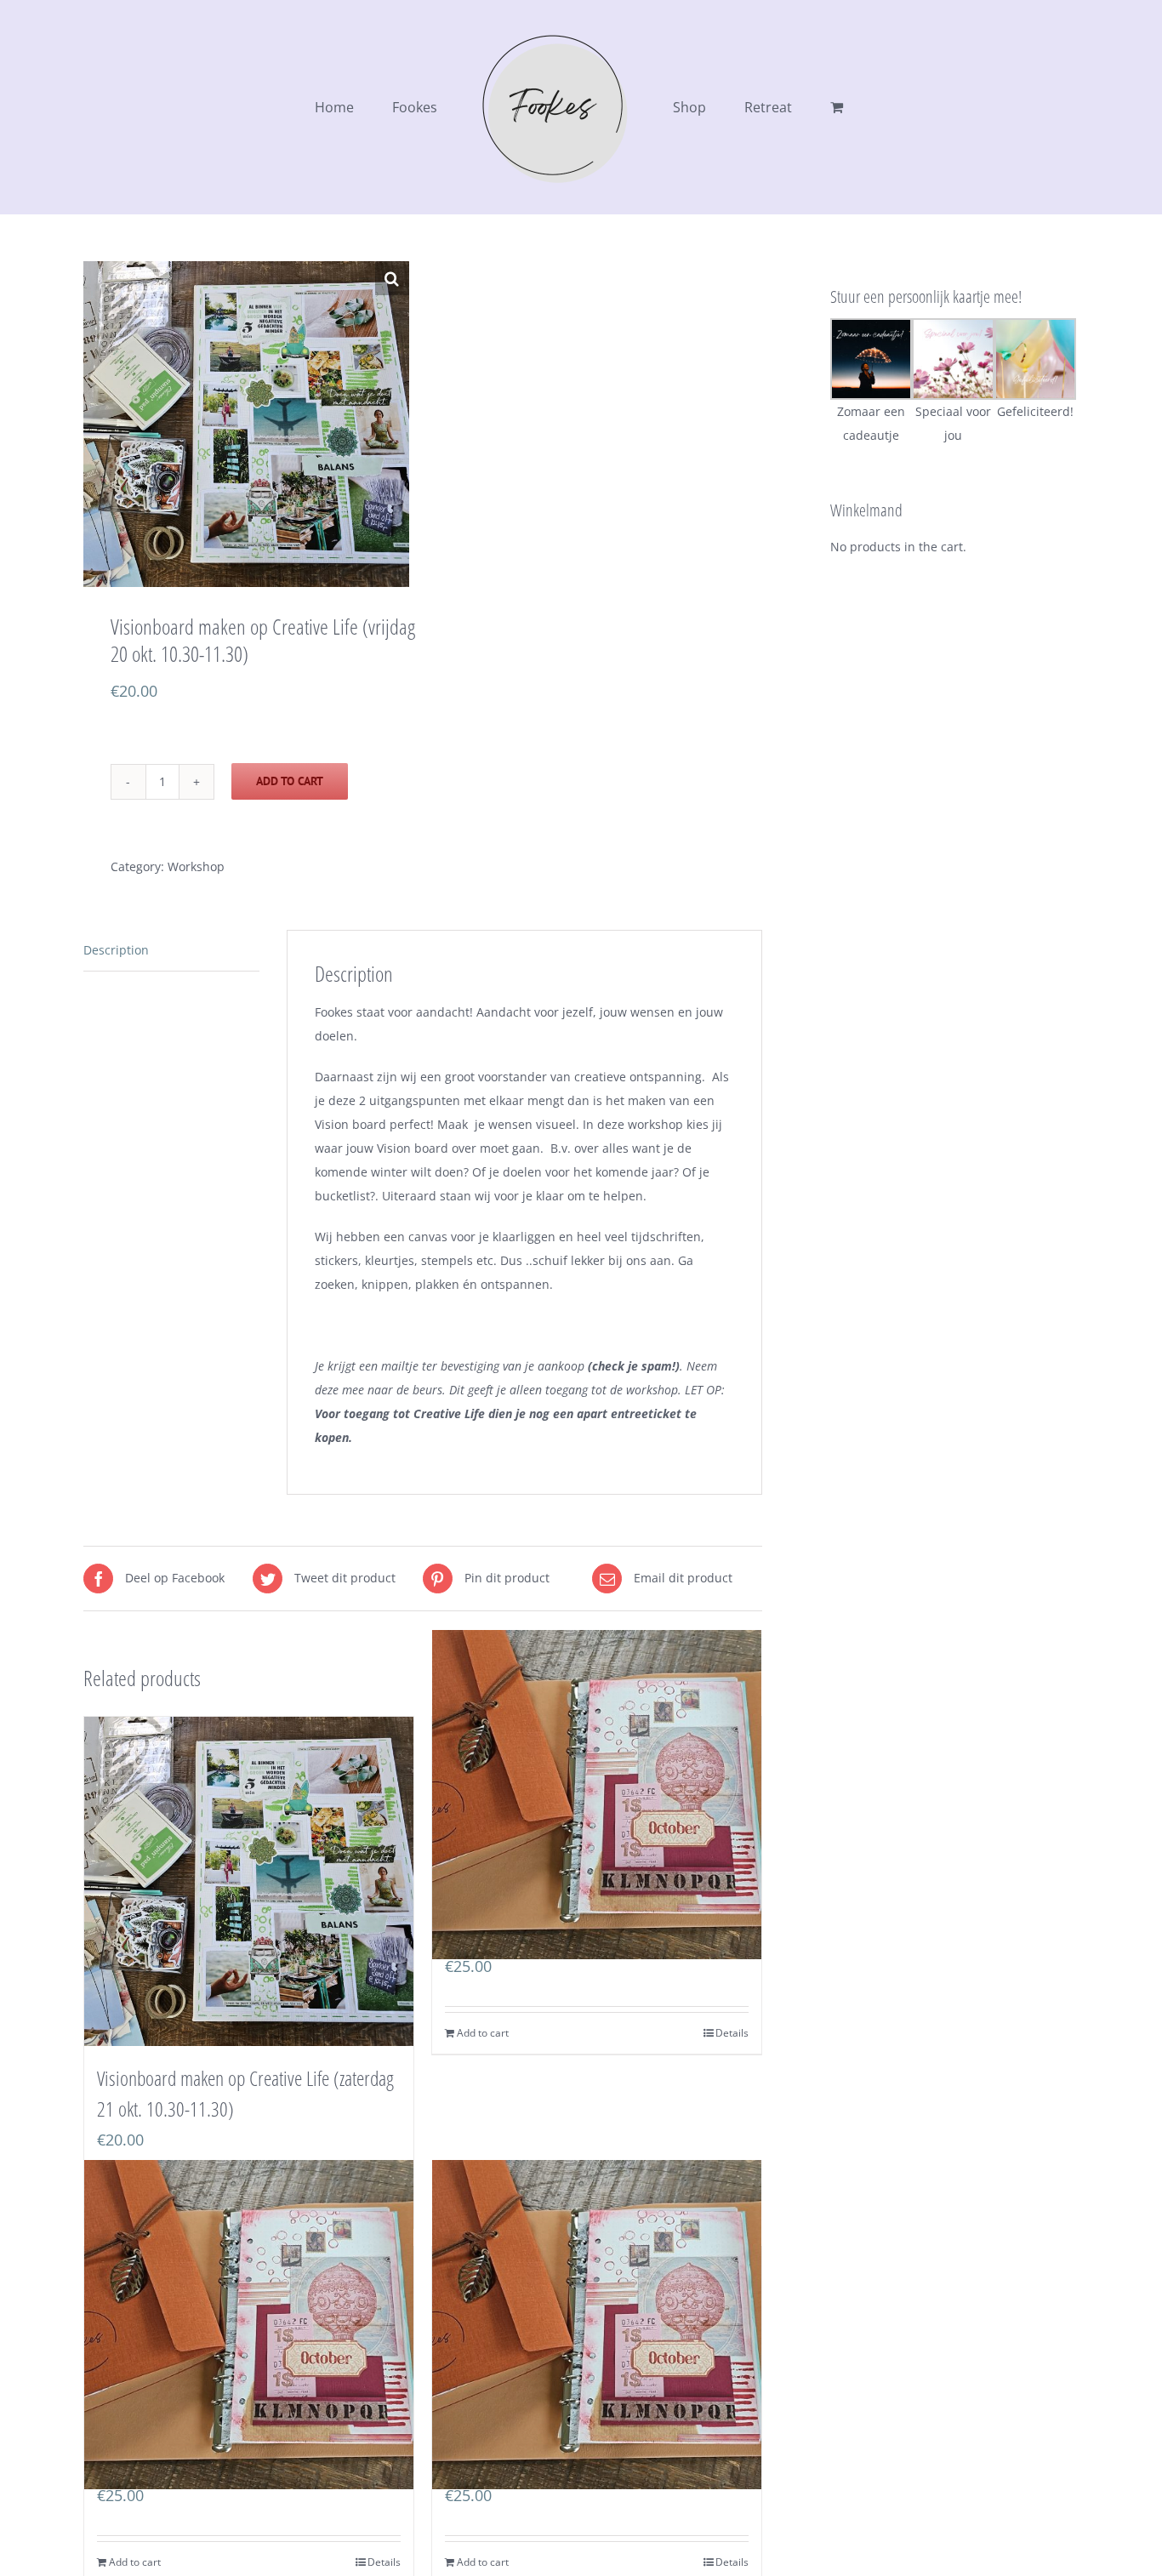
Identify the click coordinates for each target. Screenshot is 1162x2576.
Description (116, 950)
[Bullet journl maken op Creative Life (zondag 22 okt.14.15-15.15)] (597, 2324)
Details (732, 2033)
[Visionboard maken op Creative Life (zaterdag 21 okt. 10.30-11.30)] (249, 1881)
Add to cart (290, 781)
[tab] (171, 951)
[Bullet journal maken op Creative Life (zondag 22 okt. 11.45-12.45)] (249, 2324)
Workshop (196, 866)
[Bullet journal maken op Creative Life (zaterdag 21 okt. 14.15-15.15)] (597, 1794)
